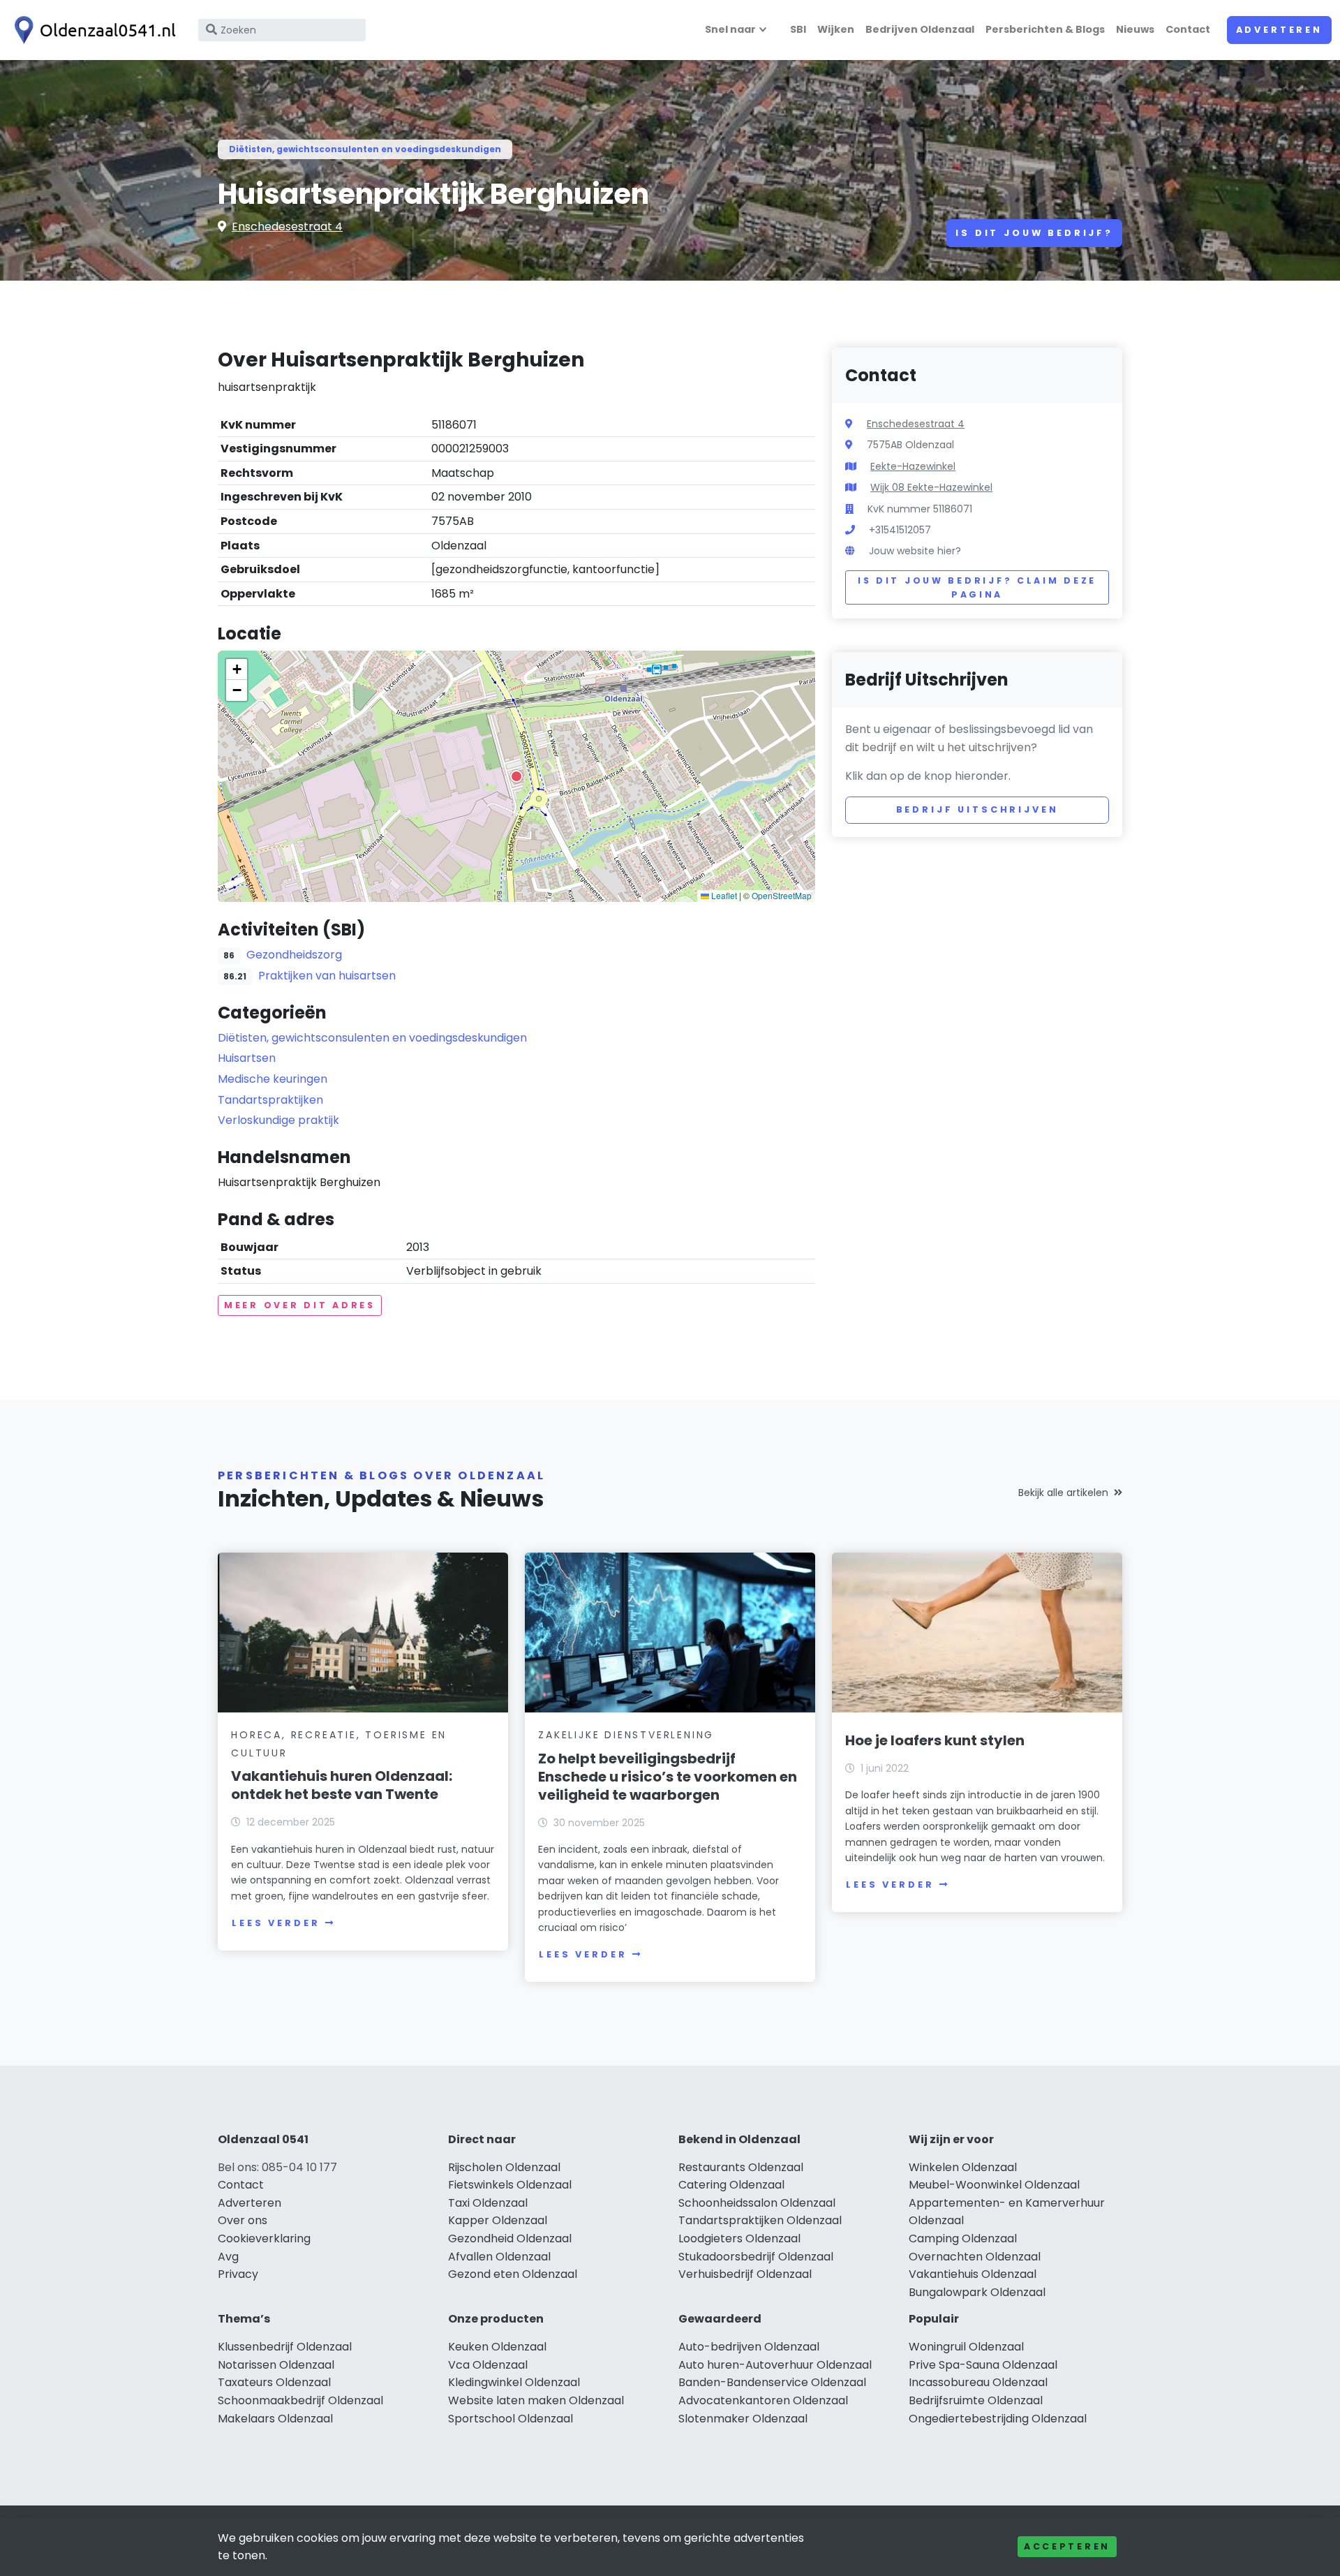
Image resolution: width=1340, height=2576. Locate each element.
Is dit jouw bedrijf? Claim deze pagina (977, 587)
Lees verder (276, 1923)
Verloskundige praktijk (278, 1120)
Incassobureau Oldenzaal (978, 2382)
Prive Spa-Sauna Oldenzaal (983, 2365)
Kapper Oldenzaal (498, 2220)
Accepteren (1067, 2546)
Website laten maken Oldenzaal (536, 2400)
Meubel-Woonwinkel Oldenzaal (994, 2185)
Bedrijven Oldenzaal (920, 29)
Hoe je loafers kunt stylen (935, 1740)
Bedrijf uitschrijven (977, 809)
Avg (228, 2257)
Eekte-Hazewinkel (913, 466)
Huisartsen (247, 1058)
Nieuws (1135, 29)
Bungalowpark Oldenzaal (977, 2292)
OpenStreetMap (782, 895)
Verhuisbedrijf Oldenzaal (745, 2274)
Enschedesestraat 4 (287, 227)
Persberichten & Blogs (1045, 29)
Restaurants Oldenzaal (741, 2167)
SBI (798, 29)
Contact (1188, 29)
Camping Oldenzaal (963, 2238)
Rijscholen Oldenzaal (504, 2167)
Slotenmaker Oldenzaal (743, 2419)
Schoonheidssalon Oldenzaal (757, 2203)
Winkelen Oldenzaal (963, 2167)
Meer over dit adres (300, 1305)
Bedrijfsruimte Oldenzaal (976, 2400)
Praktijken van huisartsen (327, 976)
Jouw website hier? (915, 551)
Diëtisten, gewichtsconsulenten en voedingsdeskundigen (365, 149)
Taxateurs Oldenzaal (274, 2382)
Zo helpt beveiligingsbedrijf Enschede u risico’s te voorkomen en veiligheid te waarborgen (668, 1777)
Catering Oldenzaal (731, 2185)
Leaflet (723, 895)
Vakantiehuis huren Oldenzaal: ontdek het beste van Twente (342, 1785)
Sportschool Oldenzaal (511, 2419)
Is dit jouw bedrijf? (1034, 233)
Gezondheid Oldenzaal (510, 2238)
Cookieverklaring (264, 2238)
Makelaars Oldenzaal (275, 2419)
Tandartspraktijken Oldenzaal (760, 2220)
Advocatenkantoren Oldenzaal (763, 2400)
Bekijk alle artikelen (1063, 1493)
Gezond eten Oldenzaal (513, 2274)
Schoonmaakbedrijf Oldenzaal (300, 2400)
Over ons (243, 2220)
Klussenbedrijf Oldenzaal (285, 2347)
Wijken (836, 29)
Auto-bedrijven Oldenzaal (749, 2347)
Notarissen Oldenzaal (276, 2365)
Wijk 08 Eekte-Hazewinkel (931, 487)
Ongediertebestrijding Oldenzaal (998, 2419)
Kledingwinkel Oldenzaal (514, 2382)
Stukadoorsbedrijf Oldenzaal (756, 2257)
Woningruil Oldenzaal (966, 2347)
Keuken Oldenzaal (497, 2347)
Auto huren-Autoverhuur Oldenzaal (775, 2365)
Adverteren (1279, 30)
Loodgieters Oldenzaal (739, 2238)
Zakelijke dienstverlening (626, 1735)
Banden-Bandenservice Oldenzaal (772, 2382)
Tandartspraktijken (270, 1100)
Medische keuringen (273, 1079)
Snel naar (730, 29)
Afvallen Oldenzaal (499, 2257)
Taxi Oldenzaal (488, 2203)
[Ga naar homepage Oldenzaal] (92, 30)
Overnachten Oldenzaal (975, 2257)
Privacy (238, 2274)
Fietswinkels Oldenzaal (510, 2185)
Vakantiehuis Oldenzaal (973, 2274)
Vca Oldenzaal (488, 2365)
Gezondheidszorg (294, 955)
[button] (516, 776)
